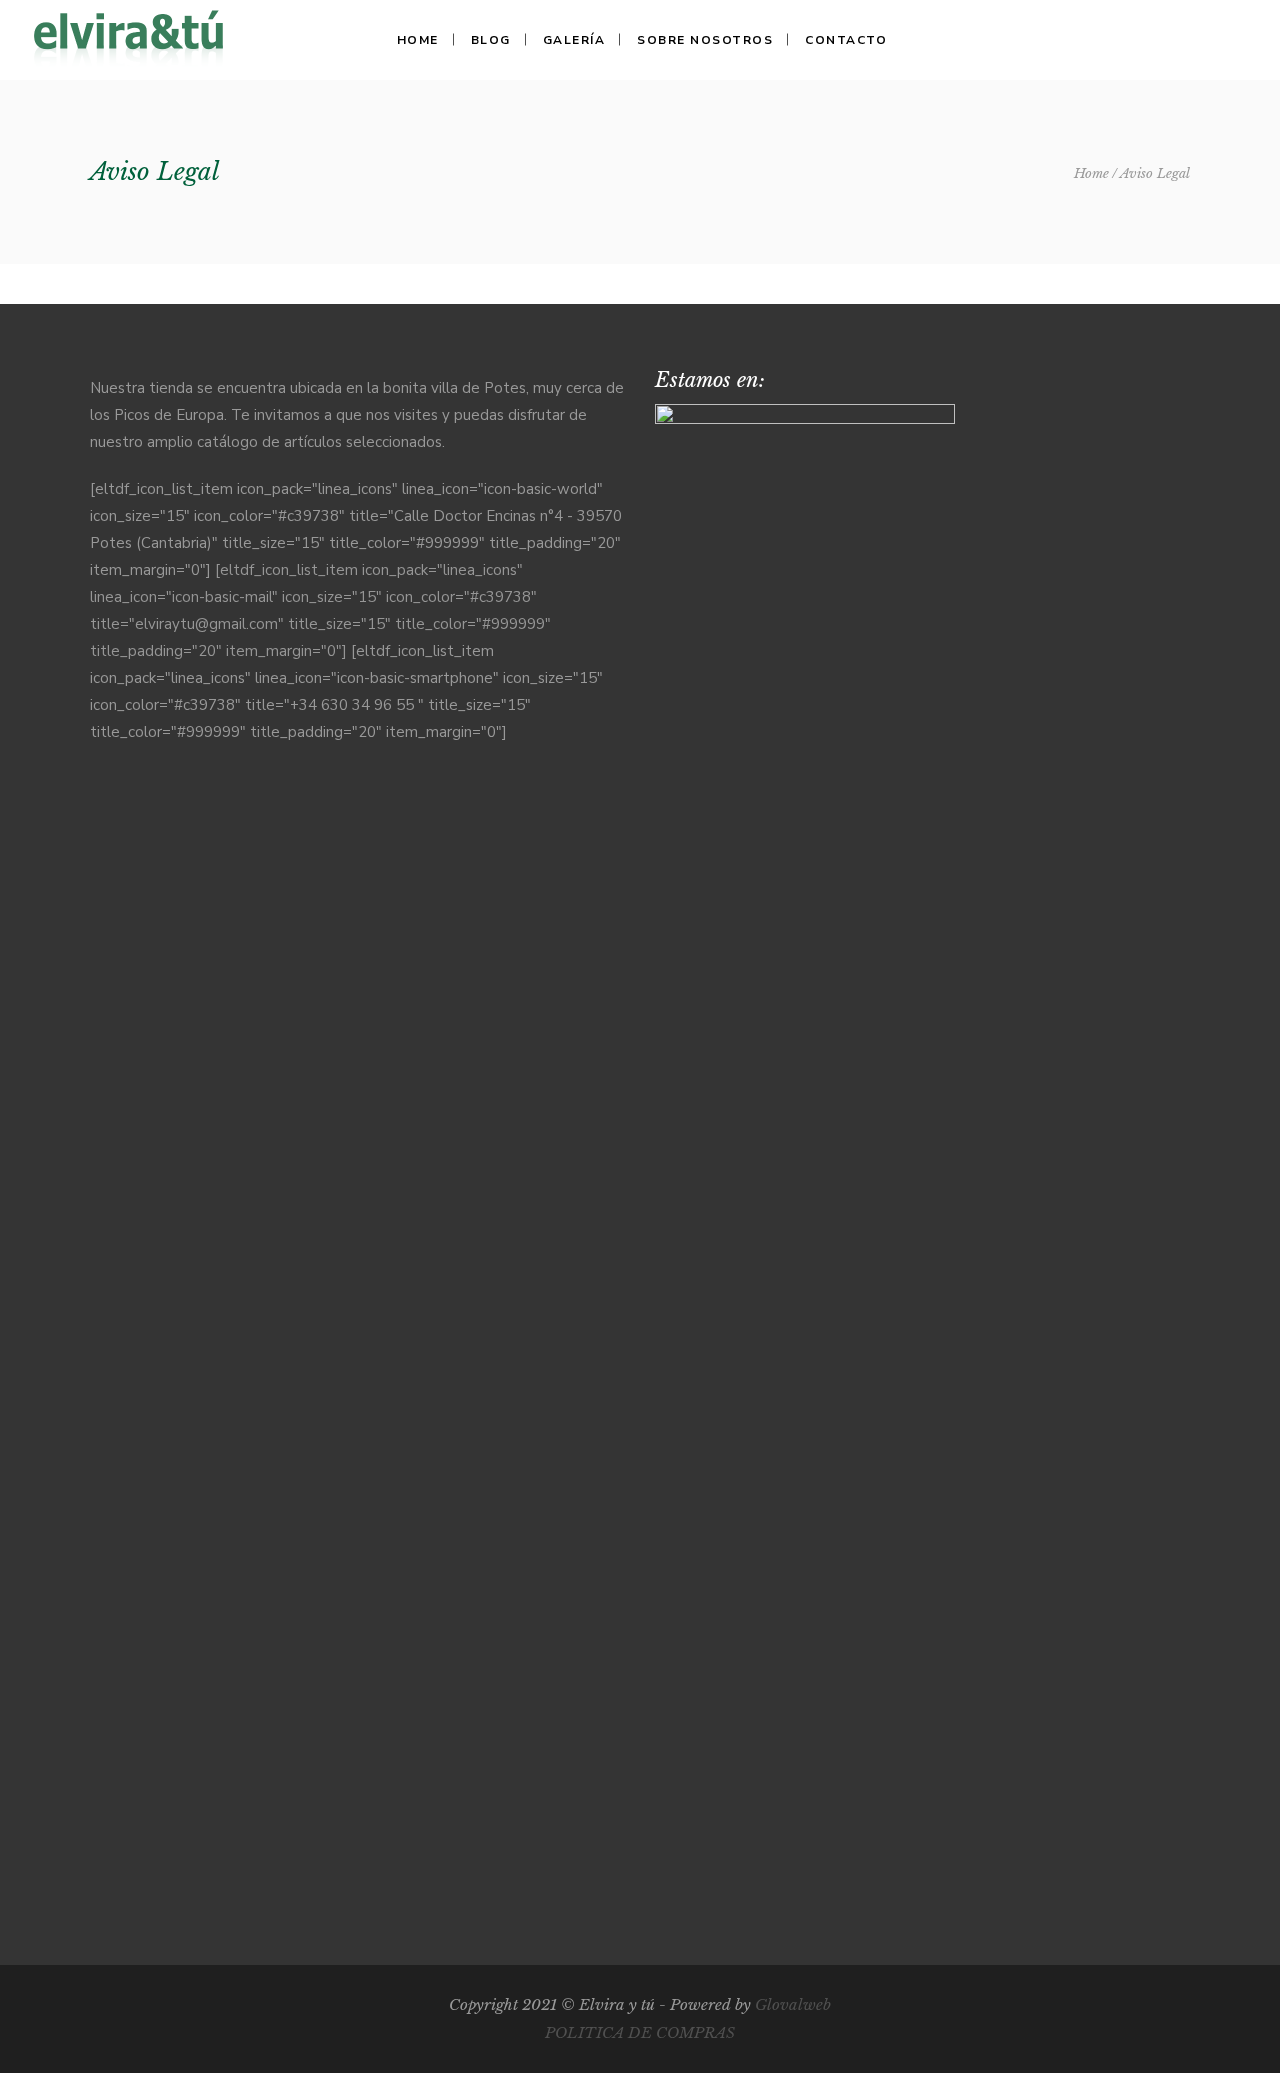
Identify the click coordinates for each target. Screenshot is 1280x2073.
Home (1091, 173)
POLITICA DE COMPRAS (640, 2032)
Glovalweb (793, 2004)
